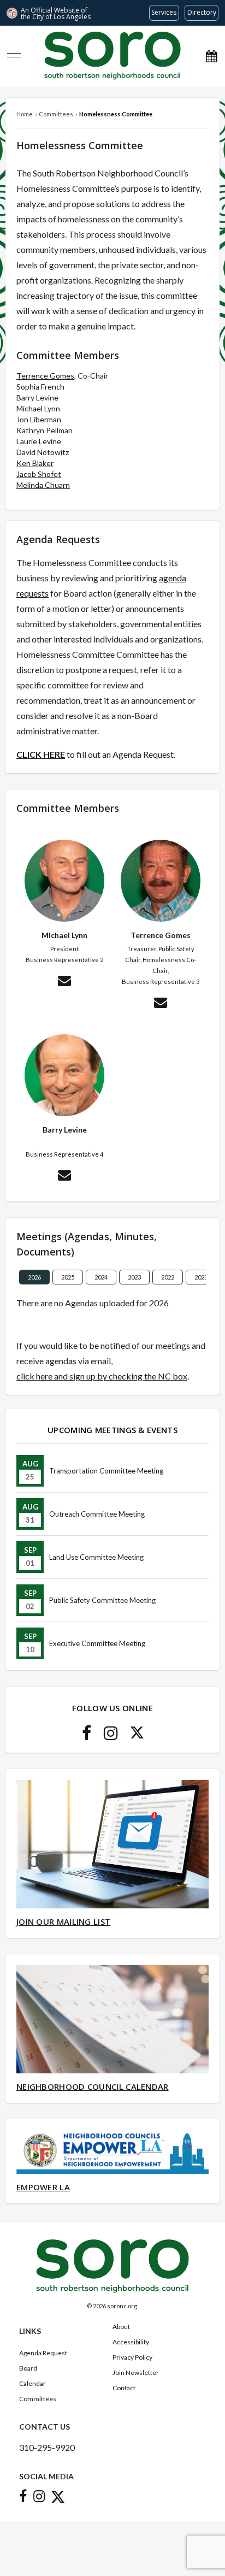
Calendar (32, 2383)
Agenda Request (43, 2353)
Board (28, 2368)
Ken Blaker (35, 463)
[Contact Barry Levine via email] (64, 1177)
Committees (38, 2399)
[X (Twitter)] (137, 1736)
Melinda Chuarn (43, 485)
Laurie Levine (39, 441)
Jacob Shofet (39, 474)
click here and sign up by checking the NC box (102, 1376)
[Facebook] (87, 1736)
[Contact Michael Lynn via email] (64, 982)
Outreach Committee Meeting (97, 1514)
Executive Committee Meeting (97, 1643)
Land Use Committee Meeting (96, 1557)
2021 (201, 1277)
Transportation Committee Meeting (106, 1471)
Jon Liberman (39, 419)
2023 (134, 1277)
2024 (101, 1277)
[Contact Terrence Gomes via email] (161, 1004)
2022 (168, 1277)
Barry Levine (37, 397)
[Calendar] (211, 56)
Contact (124, 2388)
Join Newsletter (136, 2372)
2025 (68, 1277)
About (121, 2327)
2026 (34, 1277)
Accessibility (131, 2342)
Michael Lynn (38, 408)
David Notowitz (43, 452)
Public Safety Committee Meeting (102, 1600)
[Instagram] (111, 1736)
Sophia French (40, 387)
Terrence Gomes (45, 376)
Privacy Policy (132, 2357)
